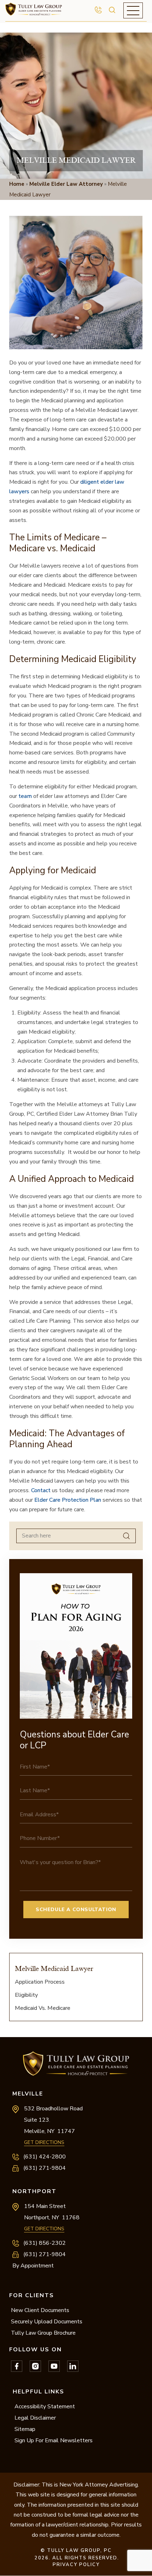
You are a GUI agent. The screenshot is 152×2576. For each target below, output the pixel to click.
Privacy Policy (76, 2565)
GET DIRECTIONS (44, 2142)
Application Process (40, 1982)
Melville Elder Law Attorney (66, 184)
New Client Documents (40, 2310)
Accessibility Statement (45, 2407)
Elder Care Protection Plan (68, 1500)
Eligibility (26, 1995)
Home (17, 184)
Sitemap (25, 2429)
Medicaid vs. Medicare (43, 2008)
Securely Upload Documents (47, 2322)
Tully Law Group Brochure (43, 2333)
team (26, 796)
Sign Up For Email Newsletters (54, 2440)
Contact (41, 1490)
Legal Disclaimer (35, 2418)
